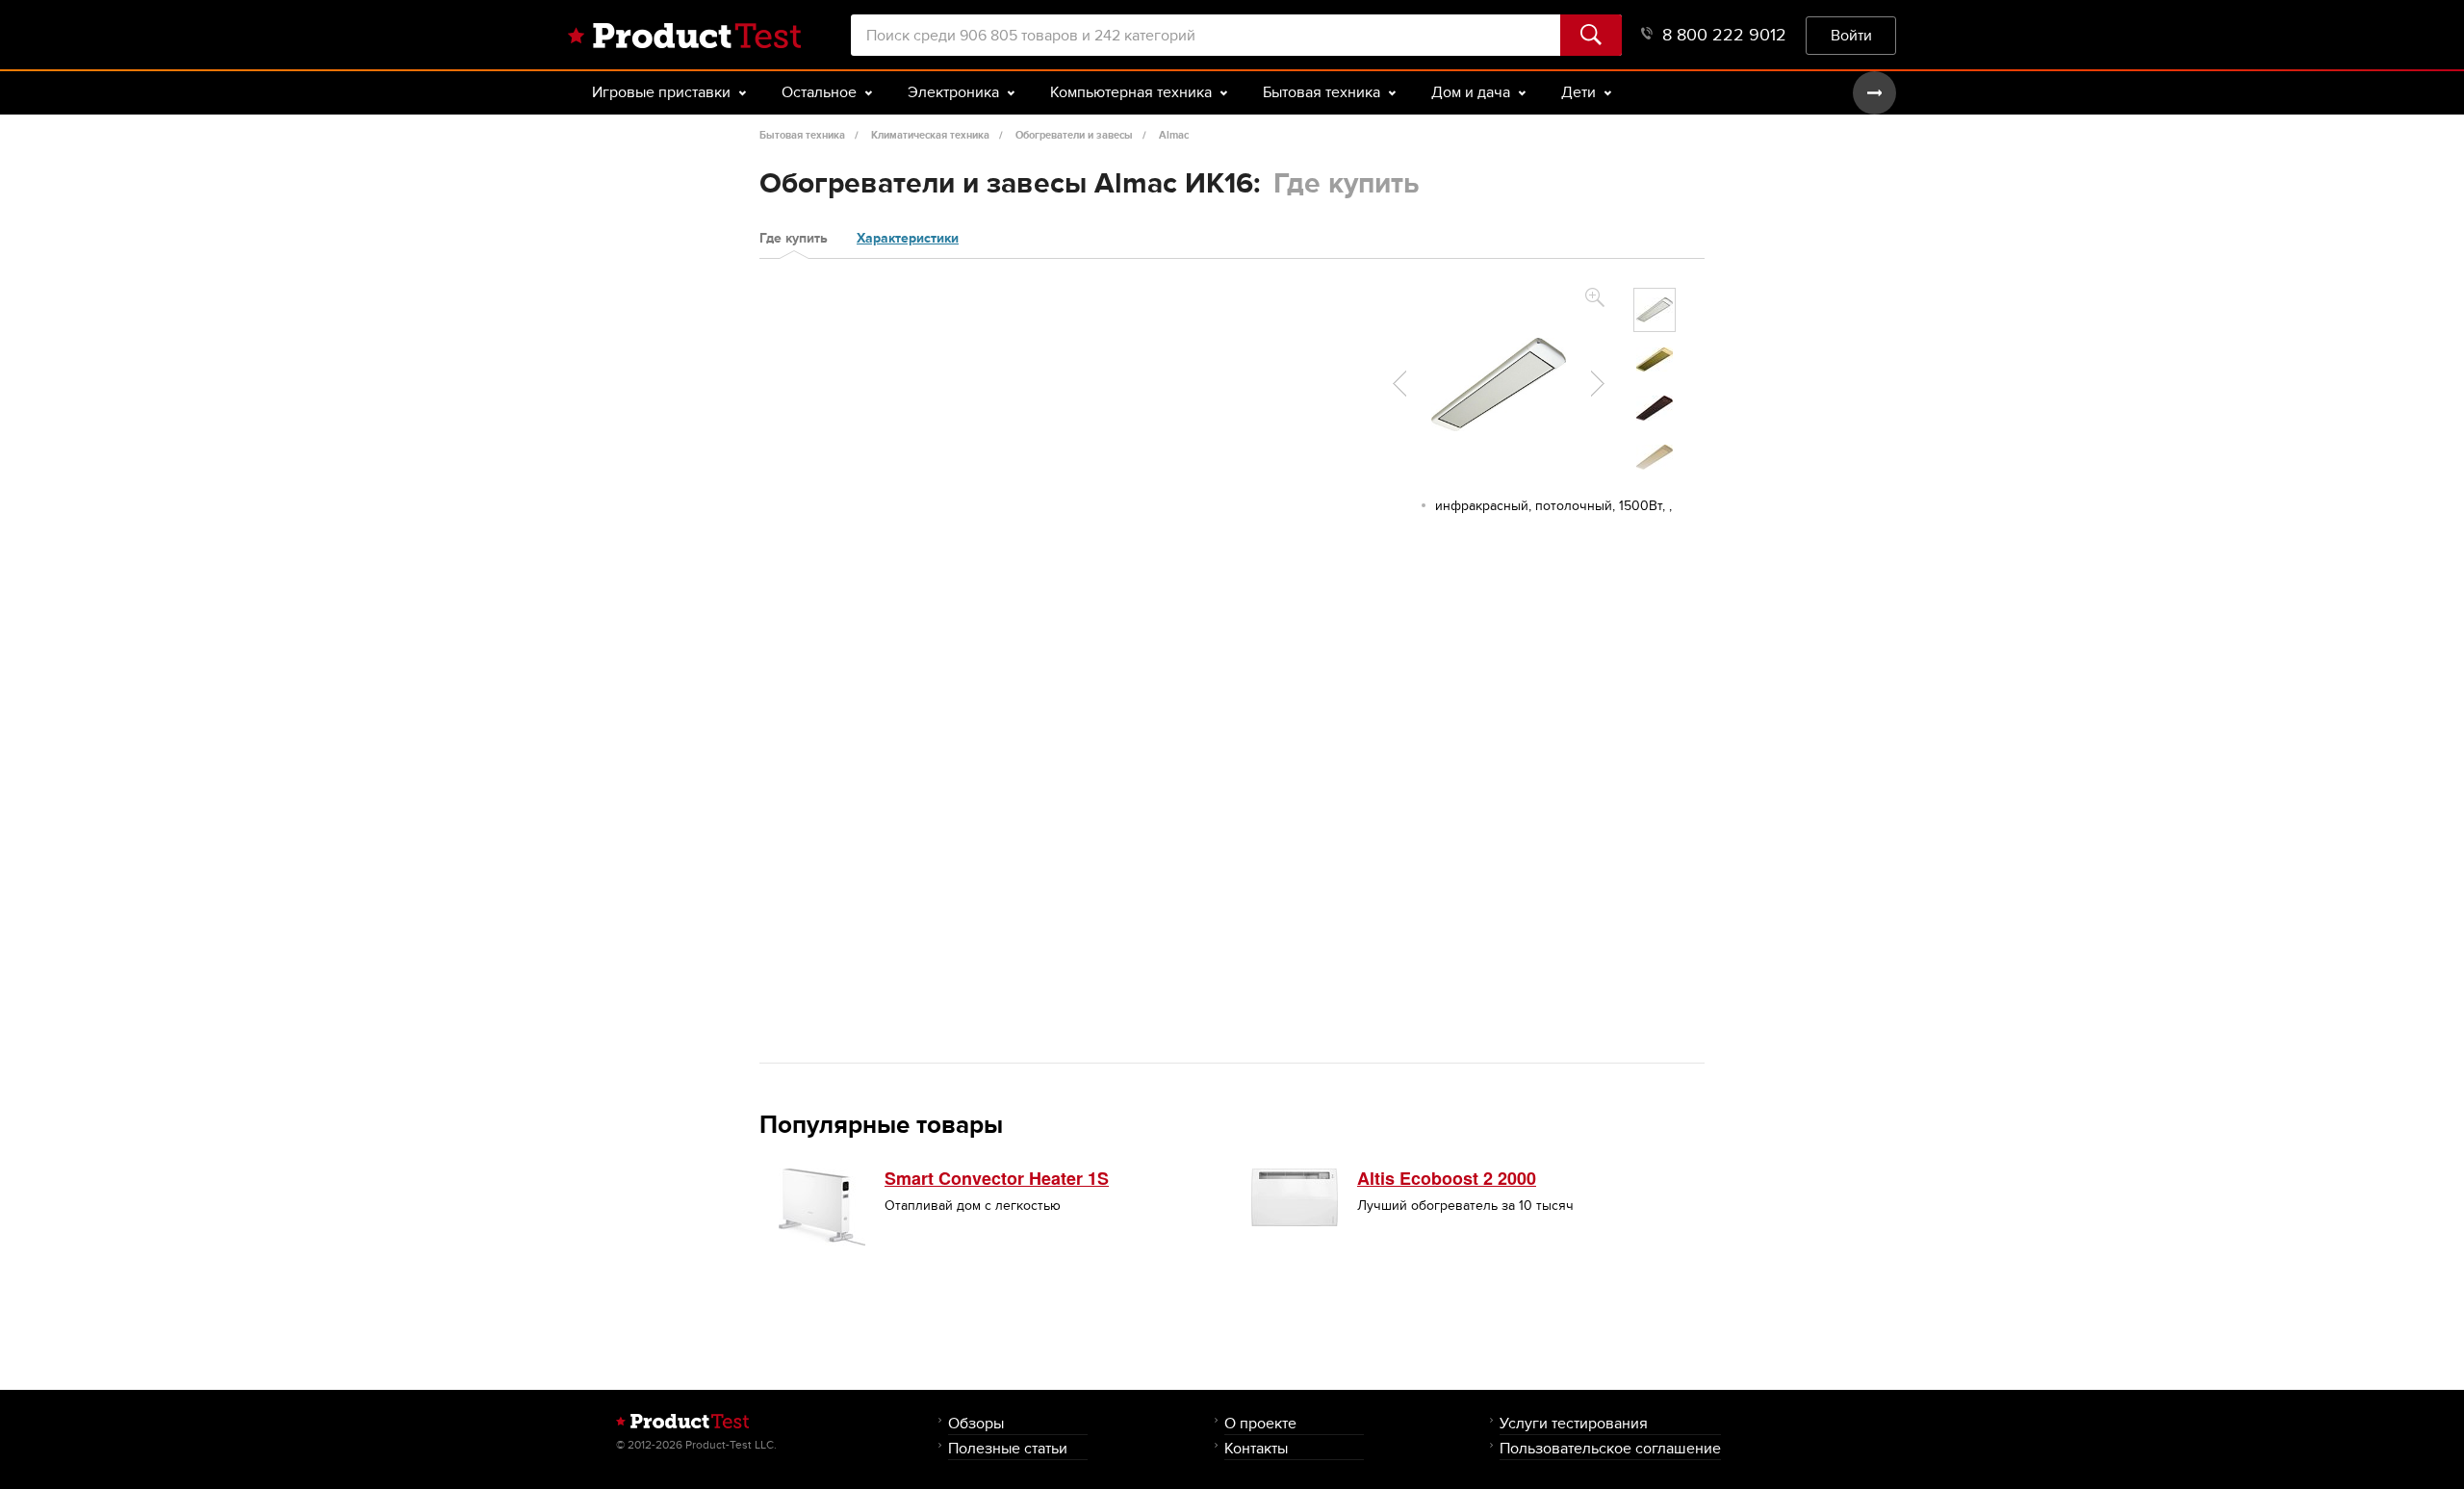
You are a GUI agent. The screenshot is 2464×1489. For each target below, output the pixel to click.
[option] (1655, 310)
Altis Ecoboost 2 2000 (1447, 1178)
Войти (1851, 35)
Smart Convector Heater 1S (997, 1178)
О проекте (1260, 1423)
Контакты (1256, 1448)
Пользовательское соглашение (1610, 1448)
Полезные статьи (1008, 1448)
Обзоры (976, 1423)
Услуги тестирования (1574, 1423)
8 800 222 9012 (1724, 35)
